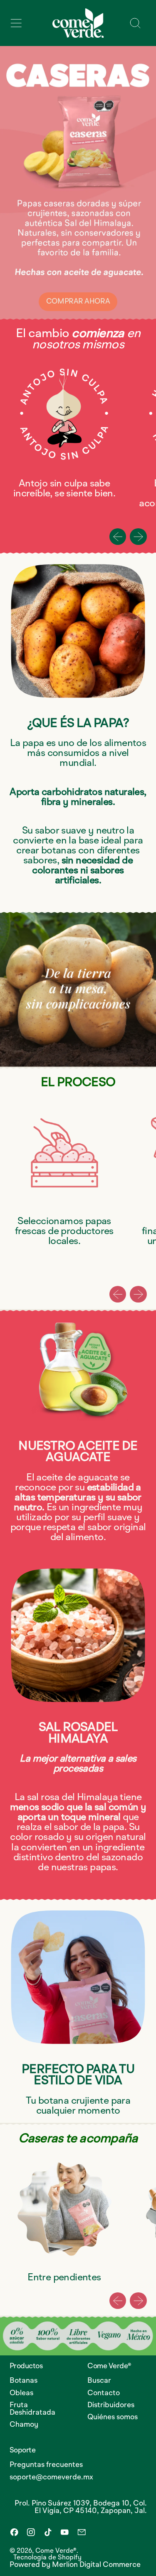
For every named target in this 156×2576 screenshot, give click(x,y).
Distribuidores (111, 2405)
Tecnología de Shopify (47, 2558)
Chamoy (24, 2425)
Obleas (21, 2393)
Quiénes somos (113, 2417)
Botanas (24, 2381)
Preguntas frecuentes (46, 2465)
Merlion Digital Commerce (96, 2565)
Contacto (104, 2393)
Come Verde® (56, 2551)
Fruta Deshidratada (32, 2409)
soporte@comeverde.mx (51, 2477)
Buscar (99, 2381)
